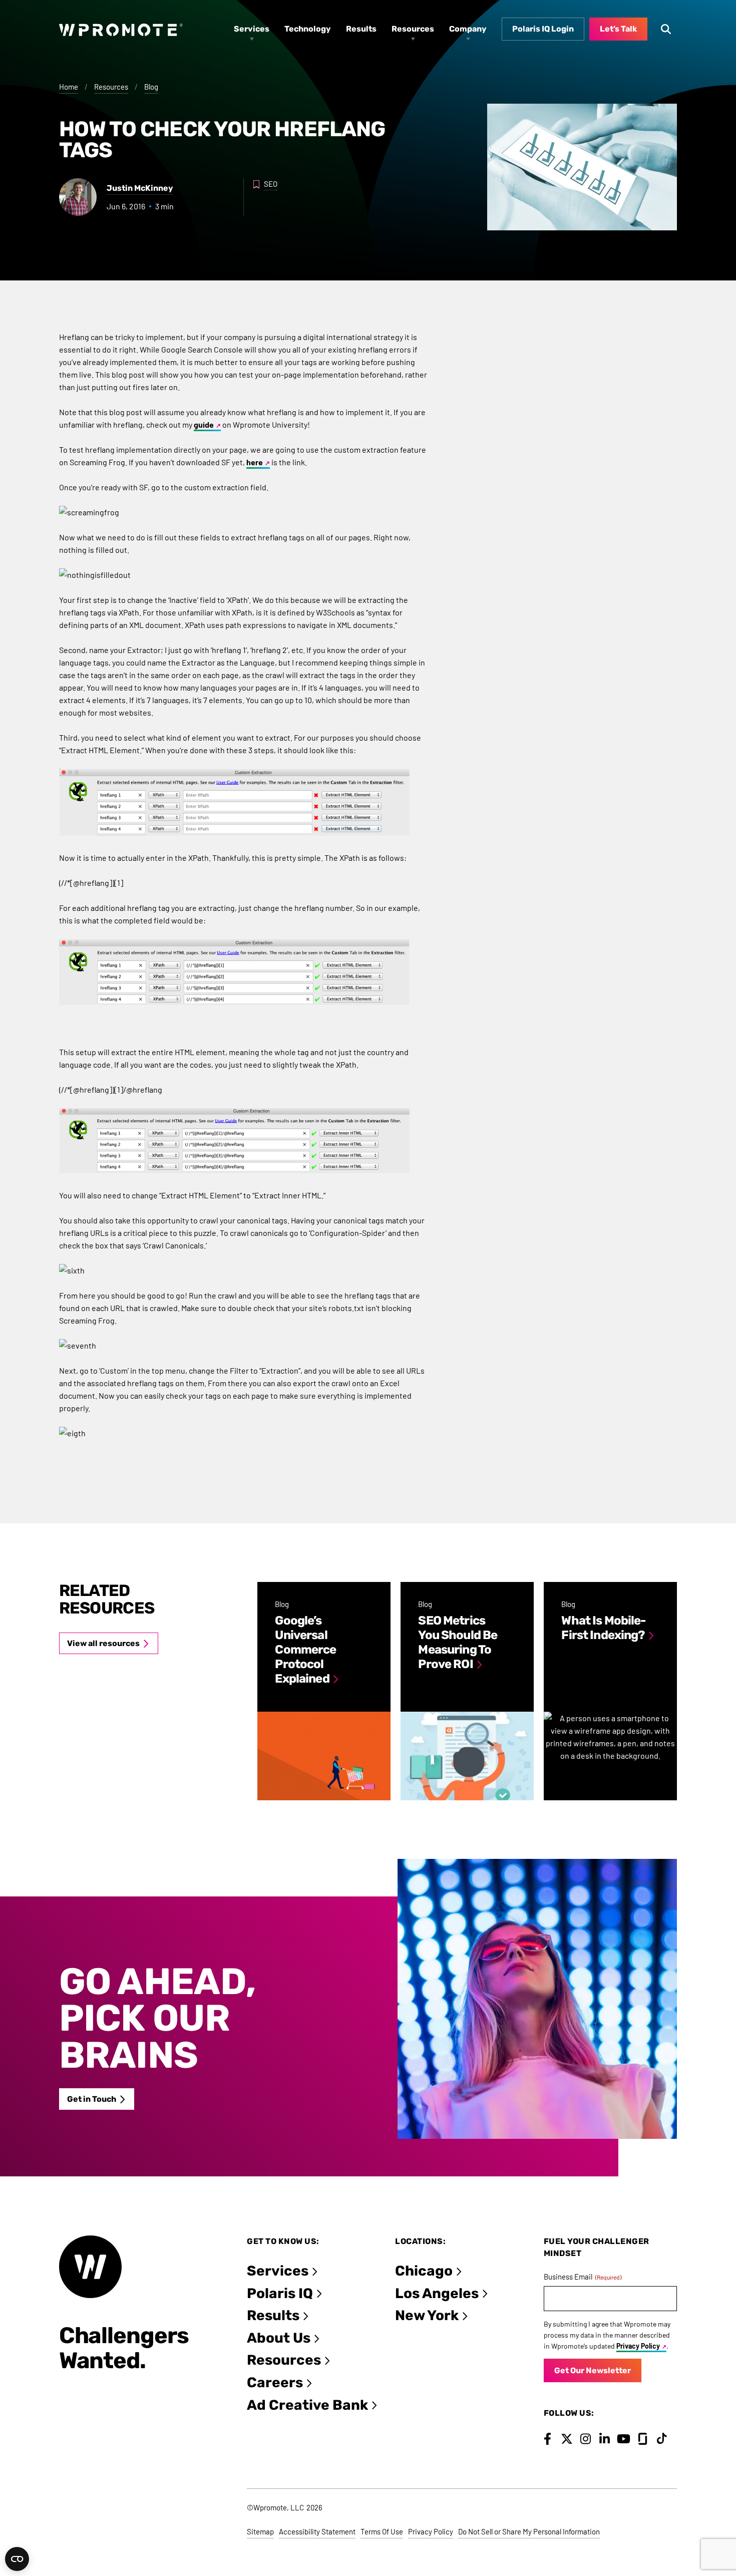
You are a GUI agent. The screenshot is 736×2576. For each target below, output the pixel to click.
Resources (111, 87)
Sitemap (260, 2531)
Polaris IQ (280, 2293)
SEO (271, 184)
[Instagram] (586, 2439)
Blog (151, 87)
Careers (275, 2382)
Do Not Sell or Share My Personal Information (529, 2531)
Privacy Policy (638, 2346)
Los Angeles (437, 2293)
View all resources (103, 1643)
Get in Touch (92, 2099)
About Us (279, 2338)
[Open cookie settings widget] (17, 2559)
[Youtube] (624, 2439)
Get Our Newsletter (593, 2370)
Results (273, 2315)
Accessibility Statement (317, 2531)
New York (427, 2315)
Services (278, 2271)
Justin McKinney (140, 188)
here (255, 462)
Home (69, 87)
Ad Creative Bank (307, 2405)
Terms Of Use (382, 2531)
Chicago (424, 2271)
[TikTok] (662, 2439)
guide (204, 424)
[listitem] (324, 1691)
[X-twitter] (567, 2439)
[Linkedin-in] (605, 2439)
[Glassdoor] (643, 2439)
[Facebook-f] (547, 2439)
